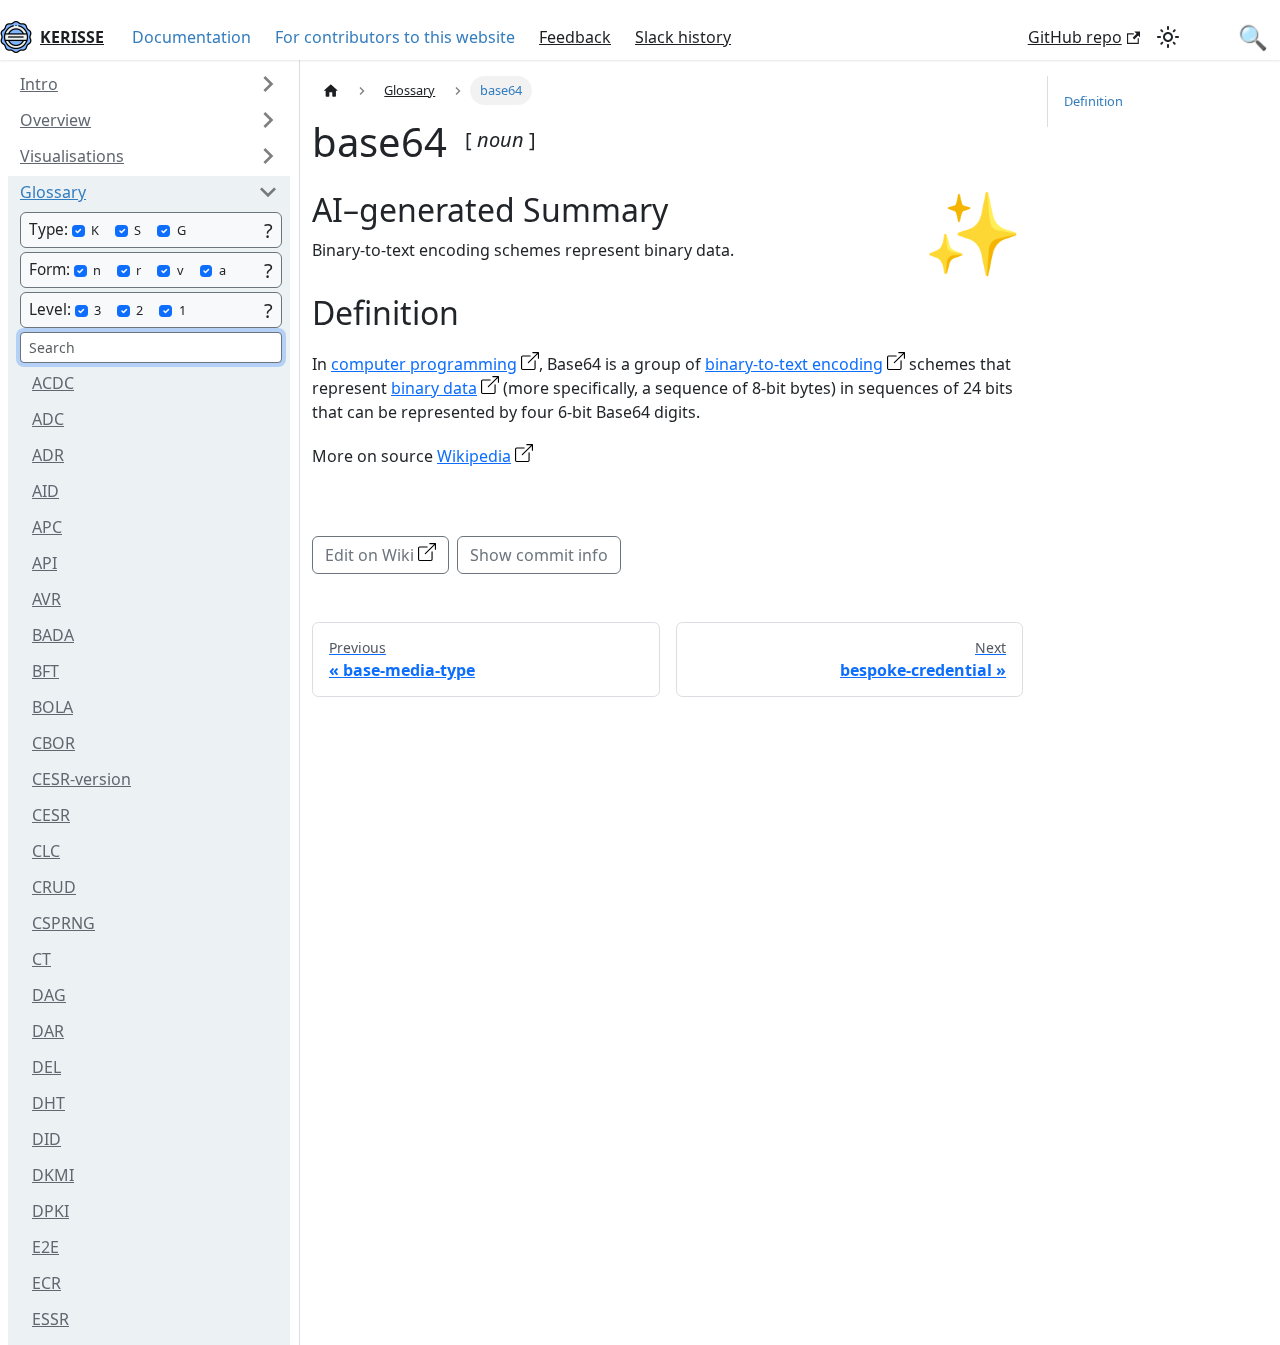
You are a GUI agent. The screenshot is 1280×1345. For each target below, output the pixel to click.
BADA (53, 635)
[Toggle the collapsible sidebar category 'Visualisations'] (268, 156)
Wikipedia (474, 456)
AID (45, 491)
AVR (46, 599)
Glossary (53, 192)
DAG (49, 995)
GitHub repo (1075, 37)
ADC (48, 419)
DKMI (53, 1175)
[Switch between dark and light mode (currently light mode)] (1168, 37)
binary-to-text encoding (794, 364)
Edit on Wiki (369, 555)
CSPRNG (63, 923)
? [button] (268, 231)
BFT (45, 671)
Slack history (683, 37)
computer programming (424, 364)
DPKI (50, 1211)
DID (46, 1139)
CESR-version (81, 779)
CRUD (54, 887)
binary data (434, 388)
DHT (48, 1103)
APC (47, 527)
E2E (45, 1247)
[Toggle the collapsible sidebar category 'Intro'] (268, 84)
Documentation (191, 37)
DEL (46, 1067)
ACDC (53, 383)
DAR (48, 1031)
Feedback (575, 37)
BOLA (52, 707)
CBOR (53, 743)
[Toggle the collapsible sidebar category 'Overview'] (268, 120)
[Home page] (331, 90)
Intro (39, 84)
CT (41, 959)
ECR (46, 1283)
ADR (48, 455)
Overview (55, 120)
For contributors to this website (395, 37)
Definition (1093, 101)
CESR (51, 815)
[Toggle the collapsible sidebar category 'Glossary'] (268, 192)
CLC (46, 851)
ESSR (50, 1319)
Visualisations (72, 156)
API (44, 563)
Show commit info (539, 555)
